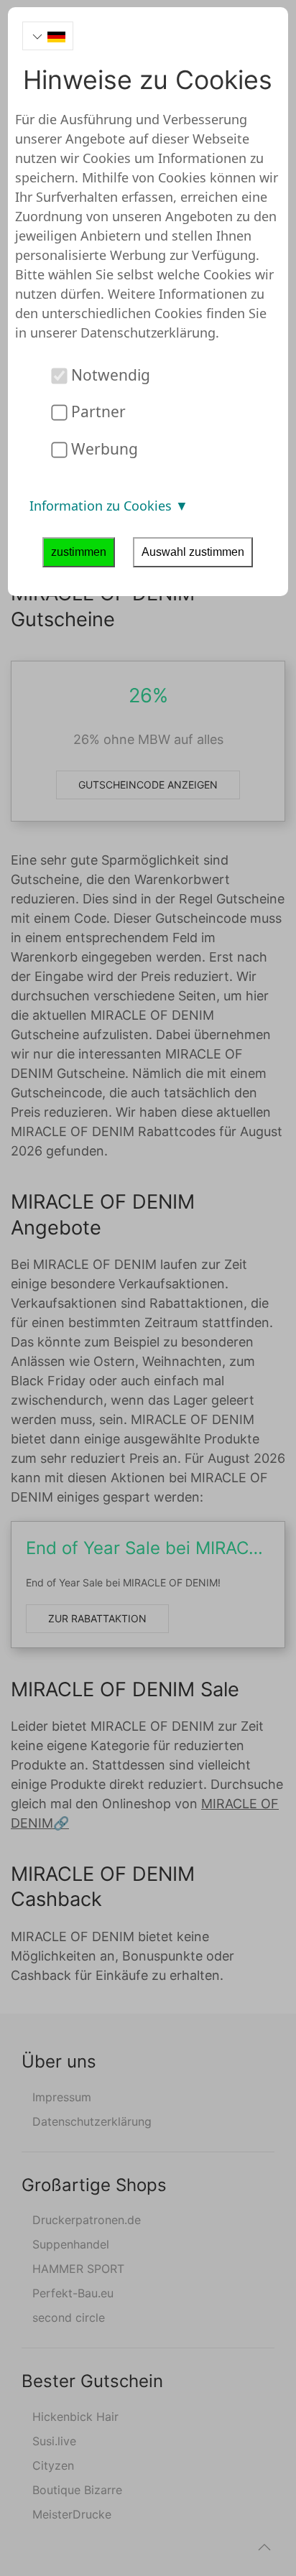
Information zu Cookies (102, 506)
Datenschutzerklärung (148, 333)
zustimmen (79, 552)
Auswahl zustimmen (193, 552)
